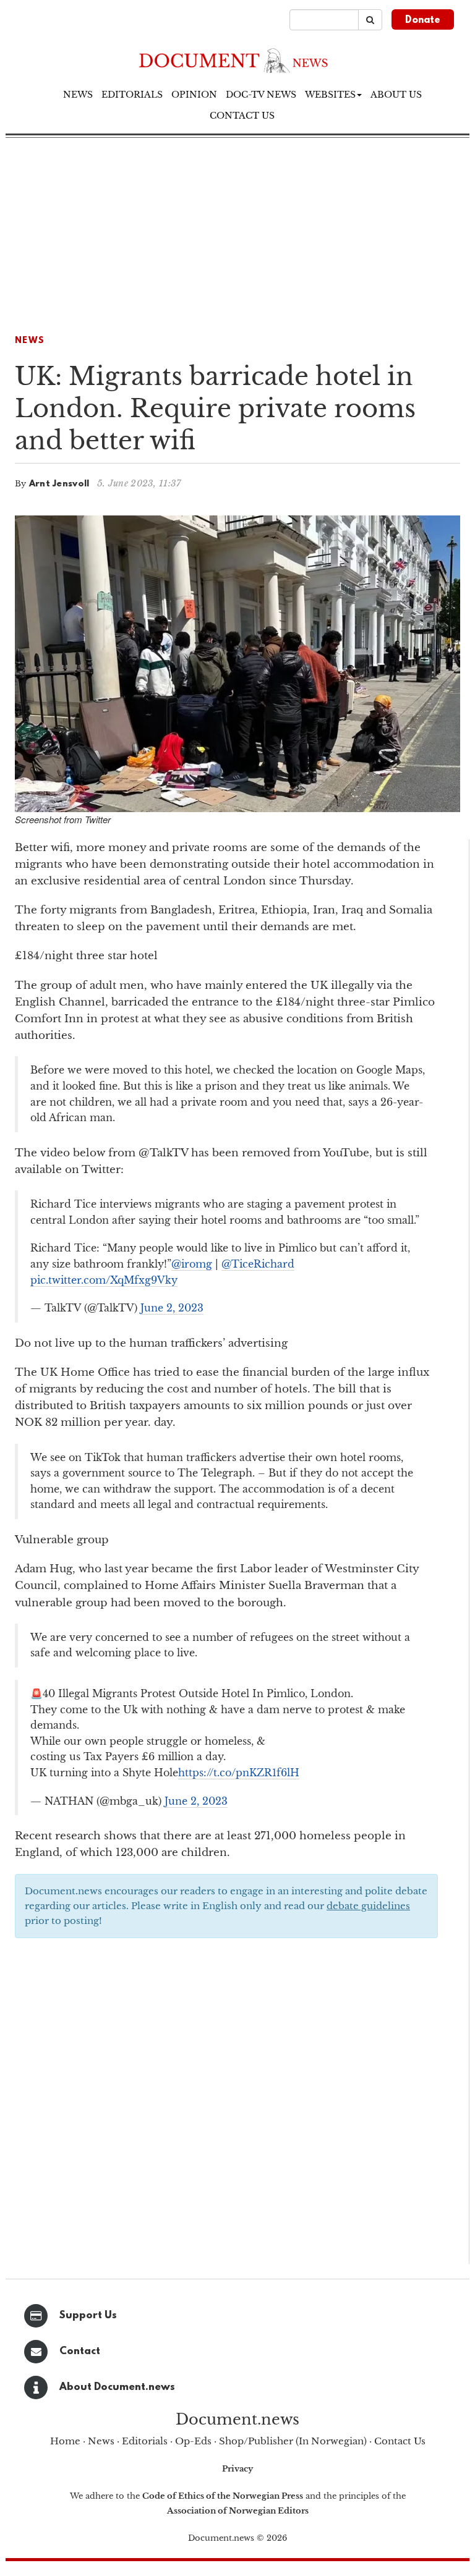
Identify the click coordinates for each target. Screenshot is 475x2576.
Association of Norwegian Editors (238, 2511)
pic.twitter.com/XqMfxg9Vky (104, 1280)
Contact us (242, 116)
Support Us (88, 2315)
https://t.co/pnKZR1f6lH (239, 1773)
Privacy (237, 2469)
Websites (330, 95)
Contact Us (400, 2441)
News (78, 95)
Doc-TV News (261, 95)
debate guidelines (368, 1906)
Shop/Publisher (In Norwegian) (293, 2441)
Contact (80, 2351)
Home (65, 2441)
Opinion (194, 95)
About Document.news (117, 2387)
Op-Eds (193, 2441)
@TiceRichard (258, 1264)
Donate (423, 20)
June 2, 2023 (172, 1308)
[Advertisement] (237, 231)
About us (396, 95)
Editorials (132, 95)
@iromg (192, 1264)
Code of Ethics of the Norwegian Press (223, 2496)
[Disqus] (226, 2105)
